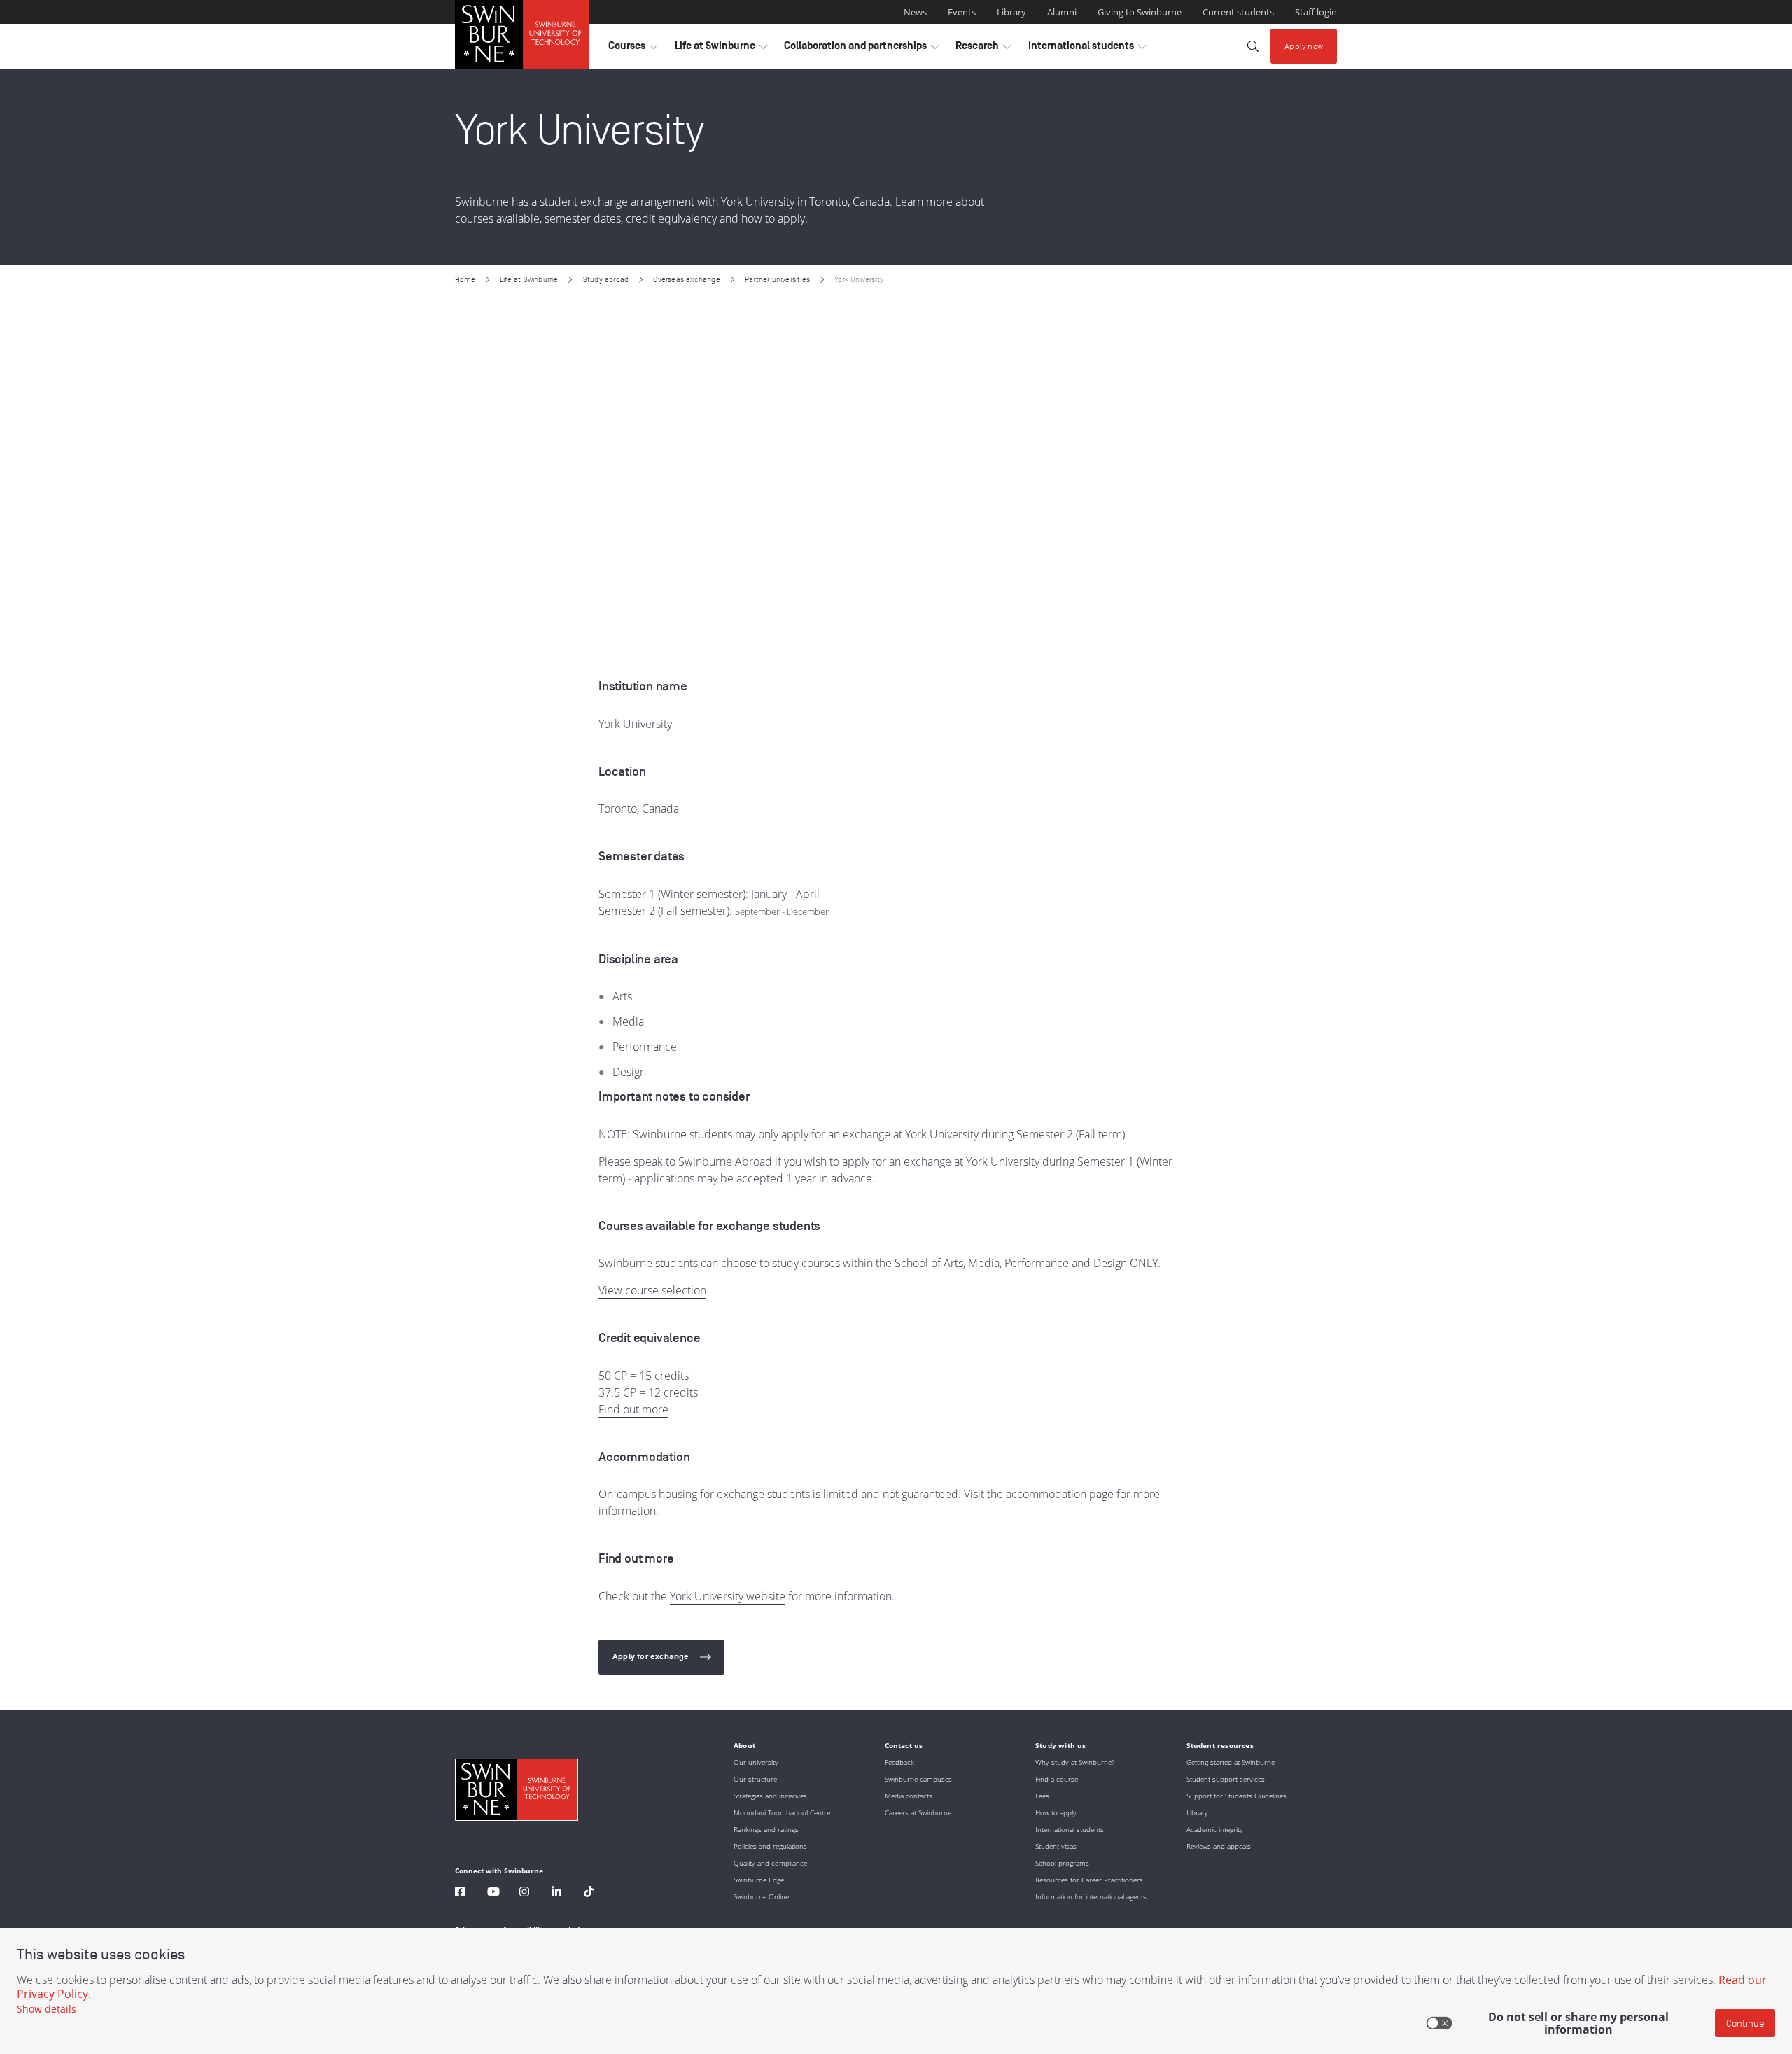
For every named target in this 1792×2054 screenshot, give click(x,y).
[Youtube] (493, 1893)
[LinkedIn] (556, 1893)
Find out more (633, 1409)
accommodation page (1060, 1494)
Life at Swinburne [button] (721, 49)
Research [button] (983, 49)
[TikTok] (589, 1893)
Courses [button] (633, 49)
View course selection (652, 1290)
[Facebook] (460, 1893)
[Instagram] (524, 1893)
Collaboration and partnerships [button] (861, 49)
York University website (728, 1596)
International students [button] (1087, 49)
